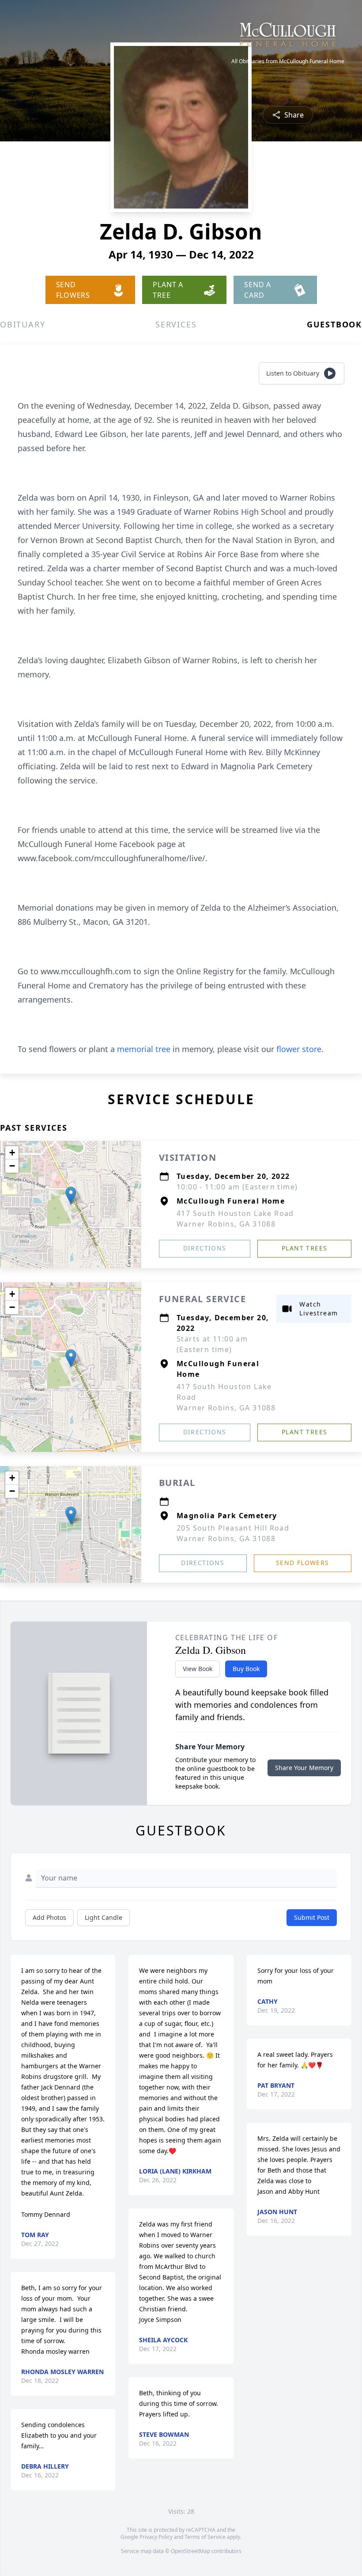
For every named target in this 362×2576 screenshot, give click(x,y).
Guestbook (334, 324)
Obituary (23, 324)
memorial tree (144, 1049)
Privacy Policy (156, 2537)
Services (176, 324)
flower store (299, 1049)
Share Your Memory (304, 1768)
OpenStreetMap (190, 2551)
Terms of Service (205, 2537)
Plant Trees (304, 1248)
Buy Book (246, 1669)
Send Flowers (303, 1563)
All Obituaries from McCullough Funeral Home (288, 61)
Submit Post (312, 1917)
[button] (71, 1195)
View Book (198, 1669)
